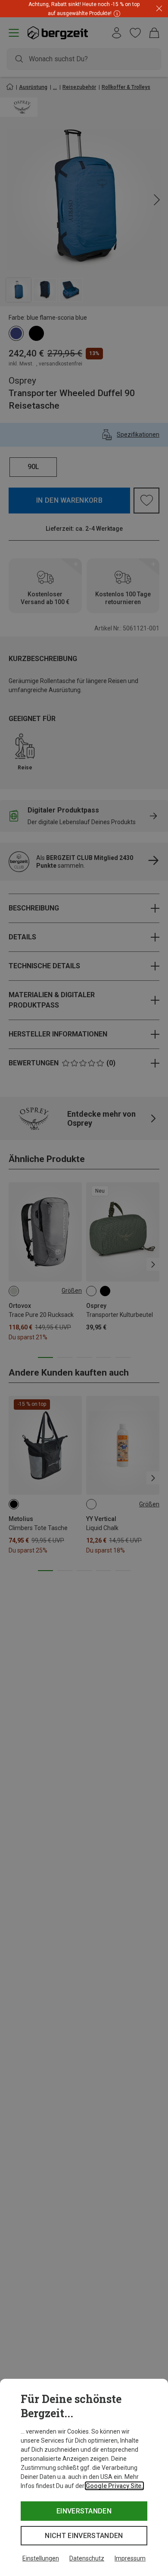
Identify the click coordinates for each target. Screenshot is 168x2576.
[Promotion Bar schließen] (159, 9)
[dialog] (84, 2477)
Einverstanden (84, 2511)
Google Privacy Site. (114, 2486)
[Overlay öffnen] (116, 13)
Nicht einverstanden (84, 2536)
